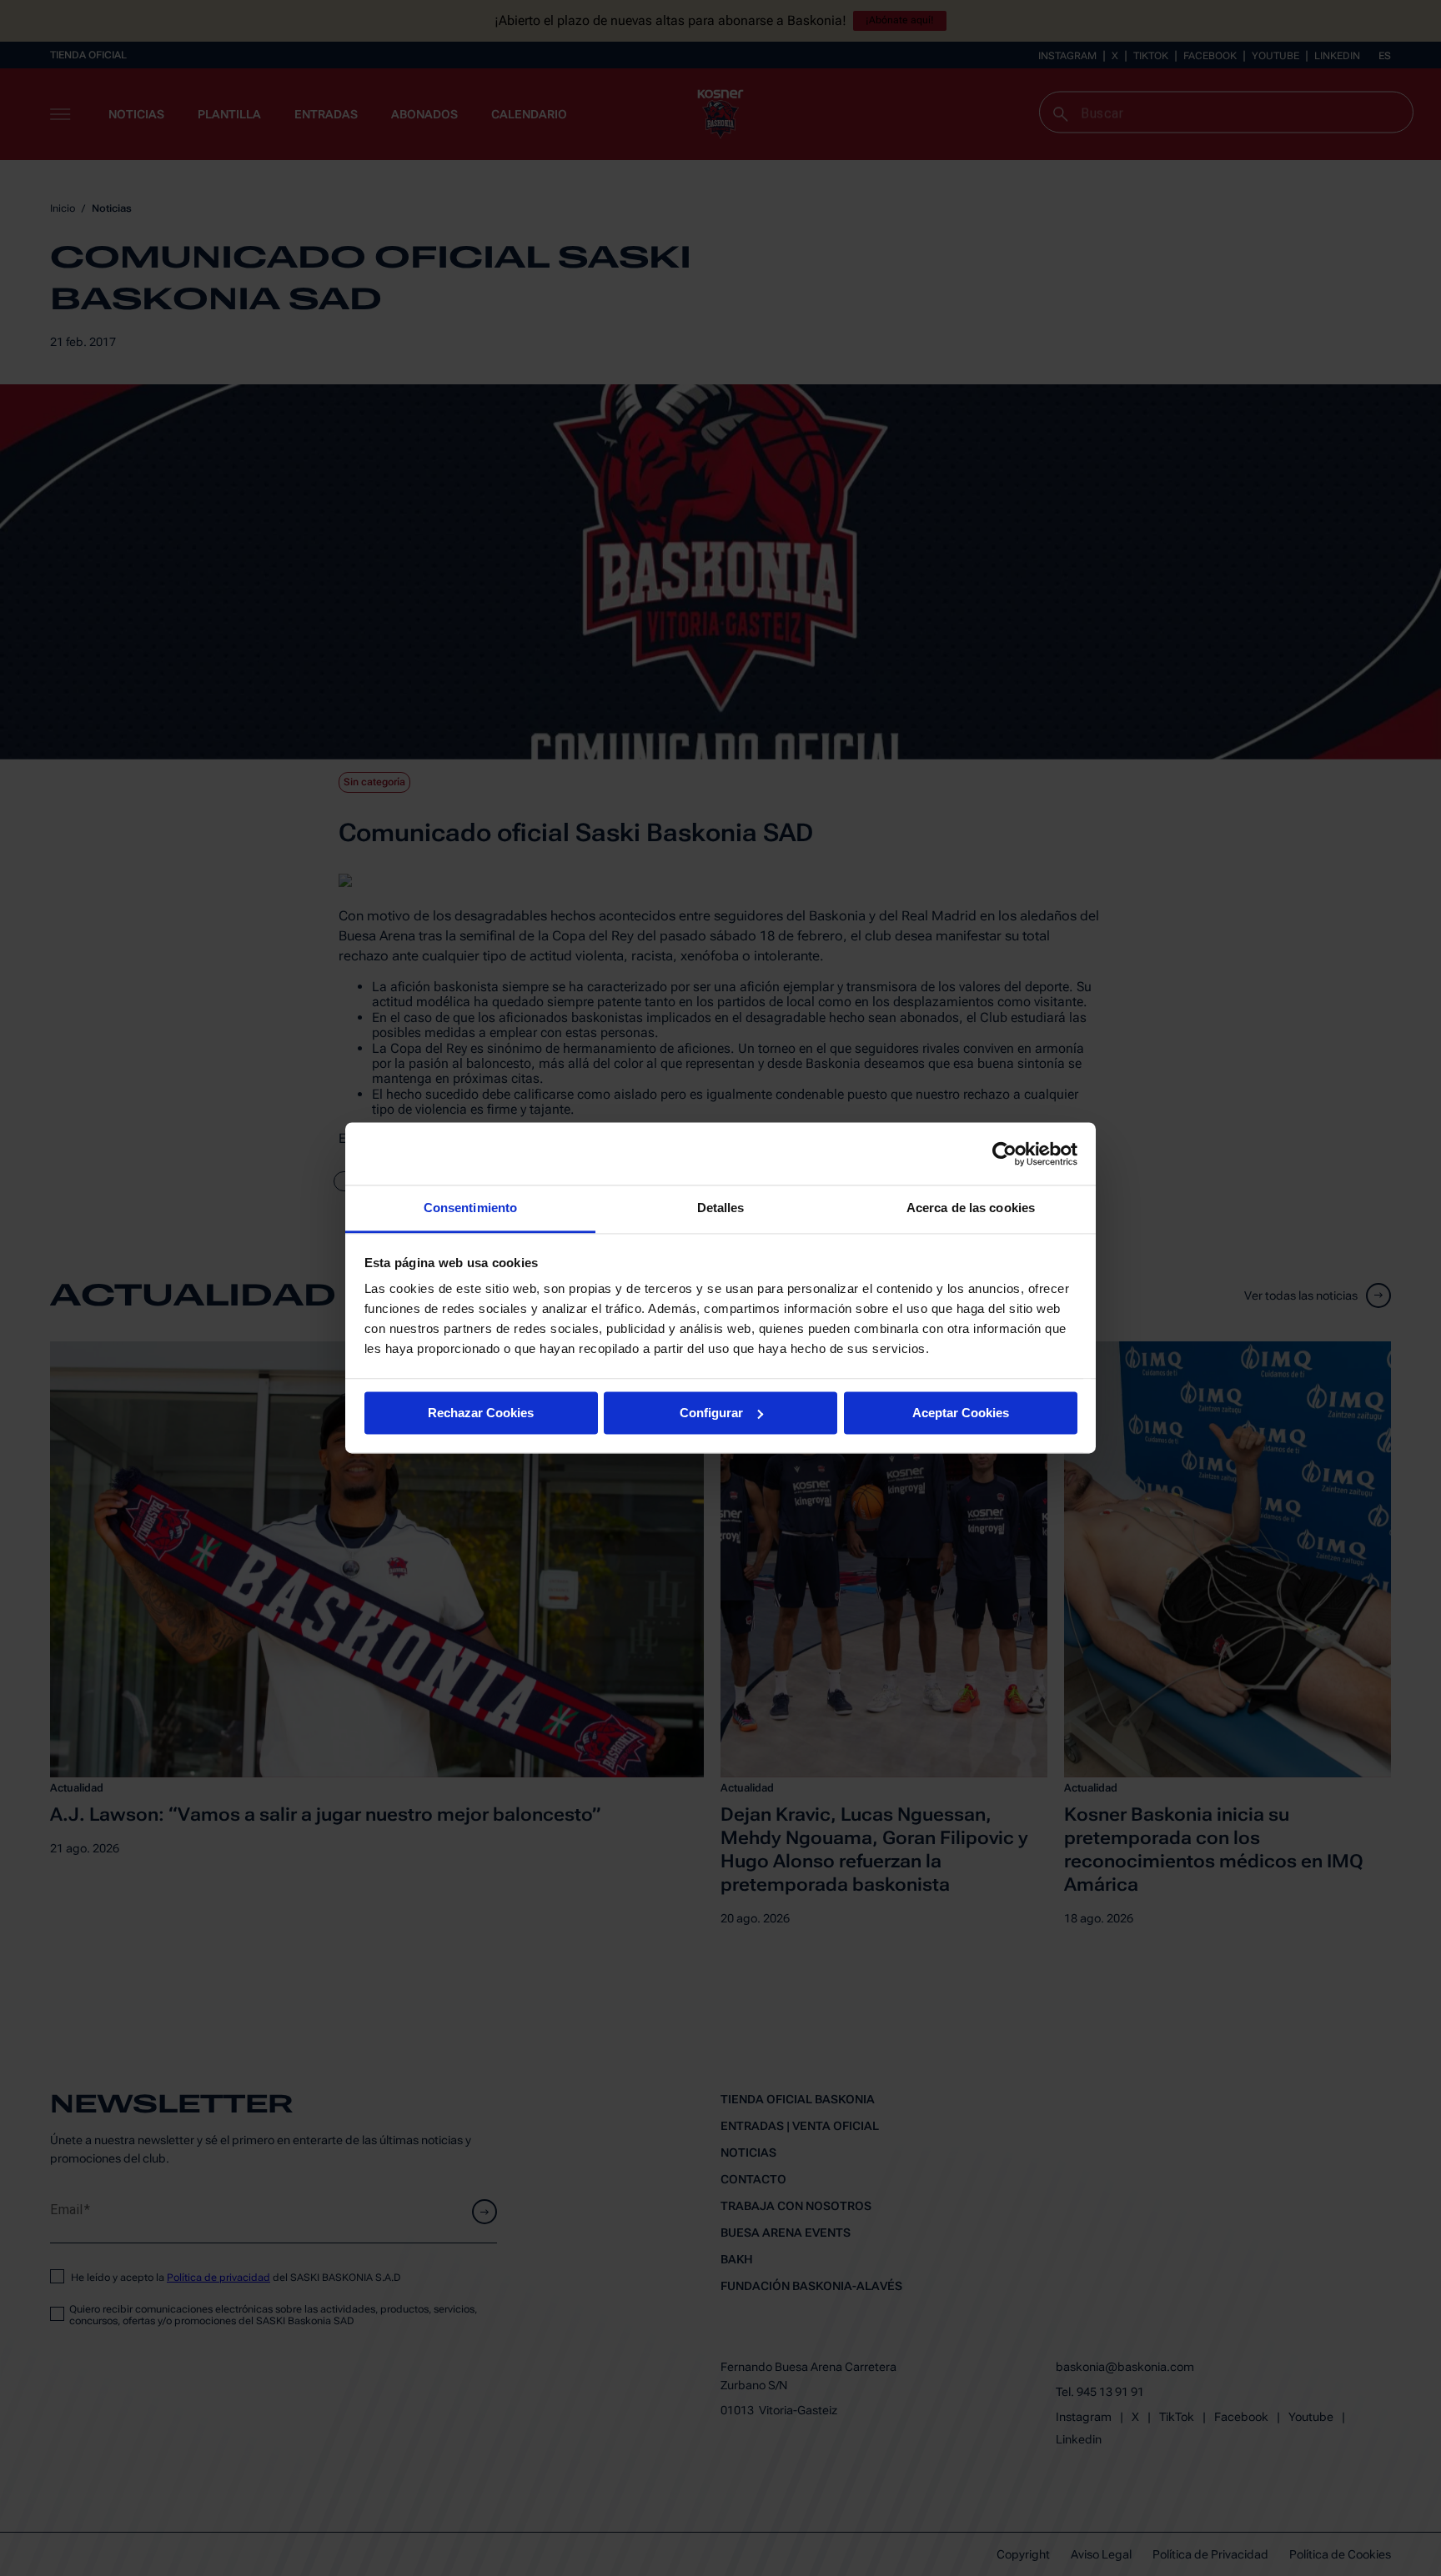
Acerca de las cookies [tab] (971, 1208)
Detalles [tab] (721, 1208)
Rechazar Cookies (481, 1413)
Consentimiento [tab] (470, 1208)
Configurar (711, 1413)
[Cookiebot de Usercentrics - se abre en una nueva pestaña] (1004, 1154)
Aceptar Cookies (961, 1413)
